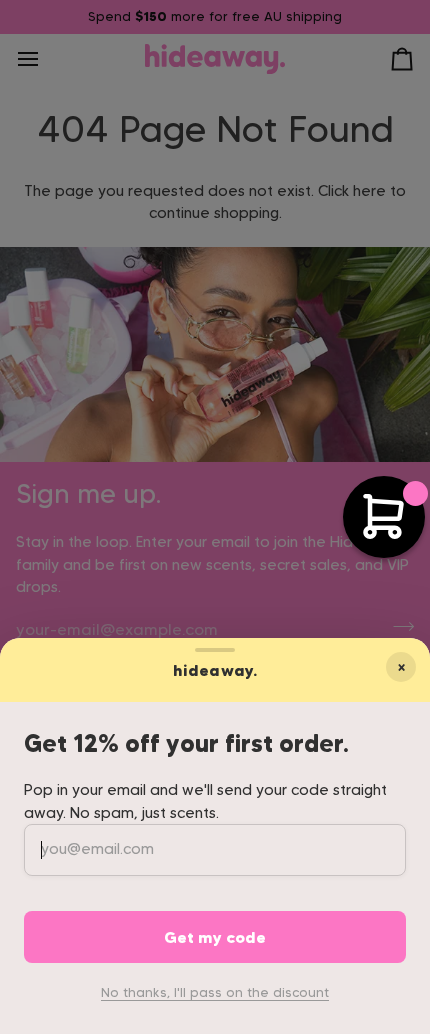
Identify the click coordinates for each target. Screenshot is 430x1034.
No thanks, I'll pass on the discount (215, 992)
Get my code (215, 937)
